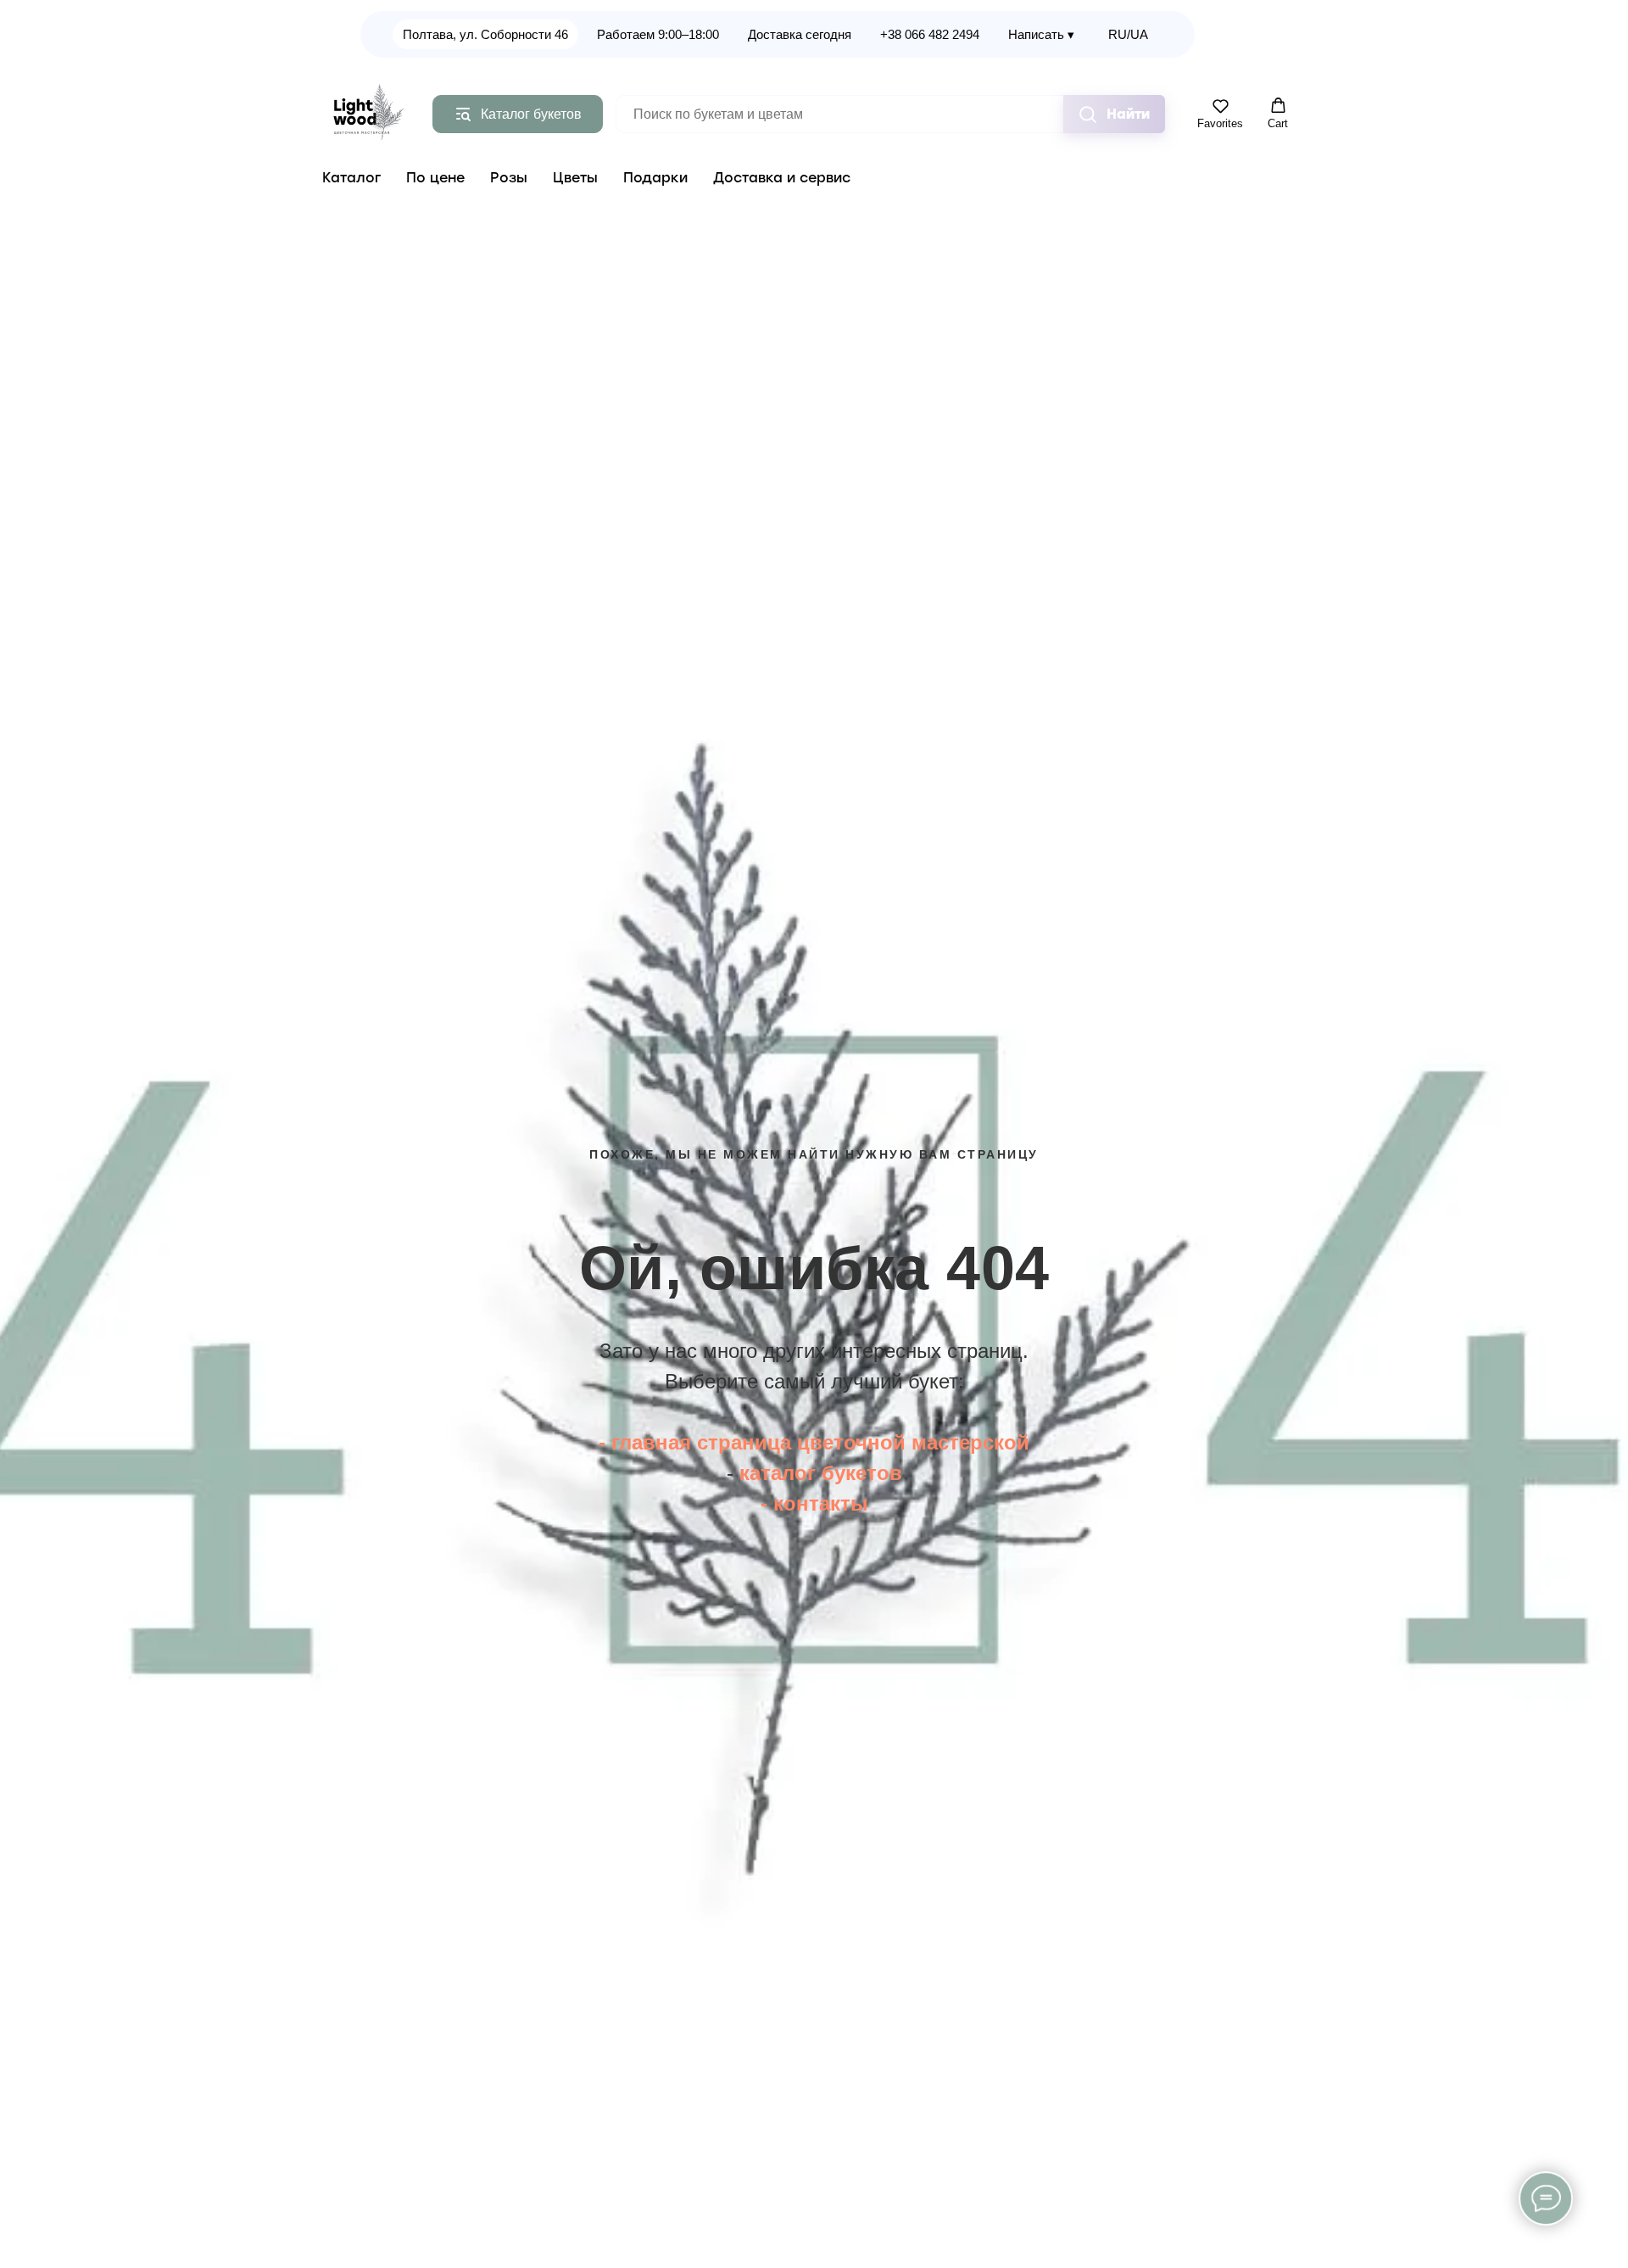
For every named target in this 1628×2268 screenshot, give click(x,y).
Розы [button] (509, 178)
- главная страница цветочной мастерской (814, 1442)
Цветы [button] (575, 178)
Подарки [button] (655, 178)
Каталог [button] (351, 178)
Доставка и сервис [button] (782, 178)
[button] (1220, 114)
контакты (821, 1503)
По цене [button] (435, 178)
